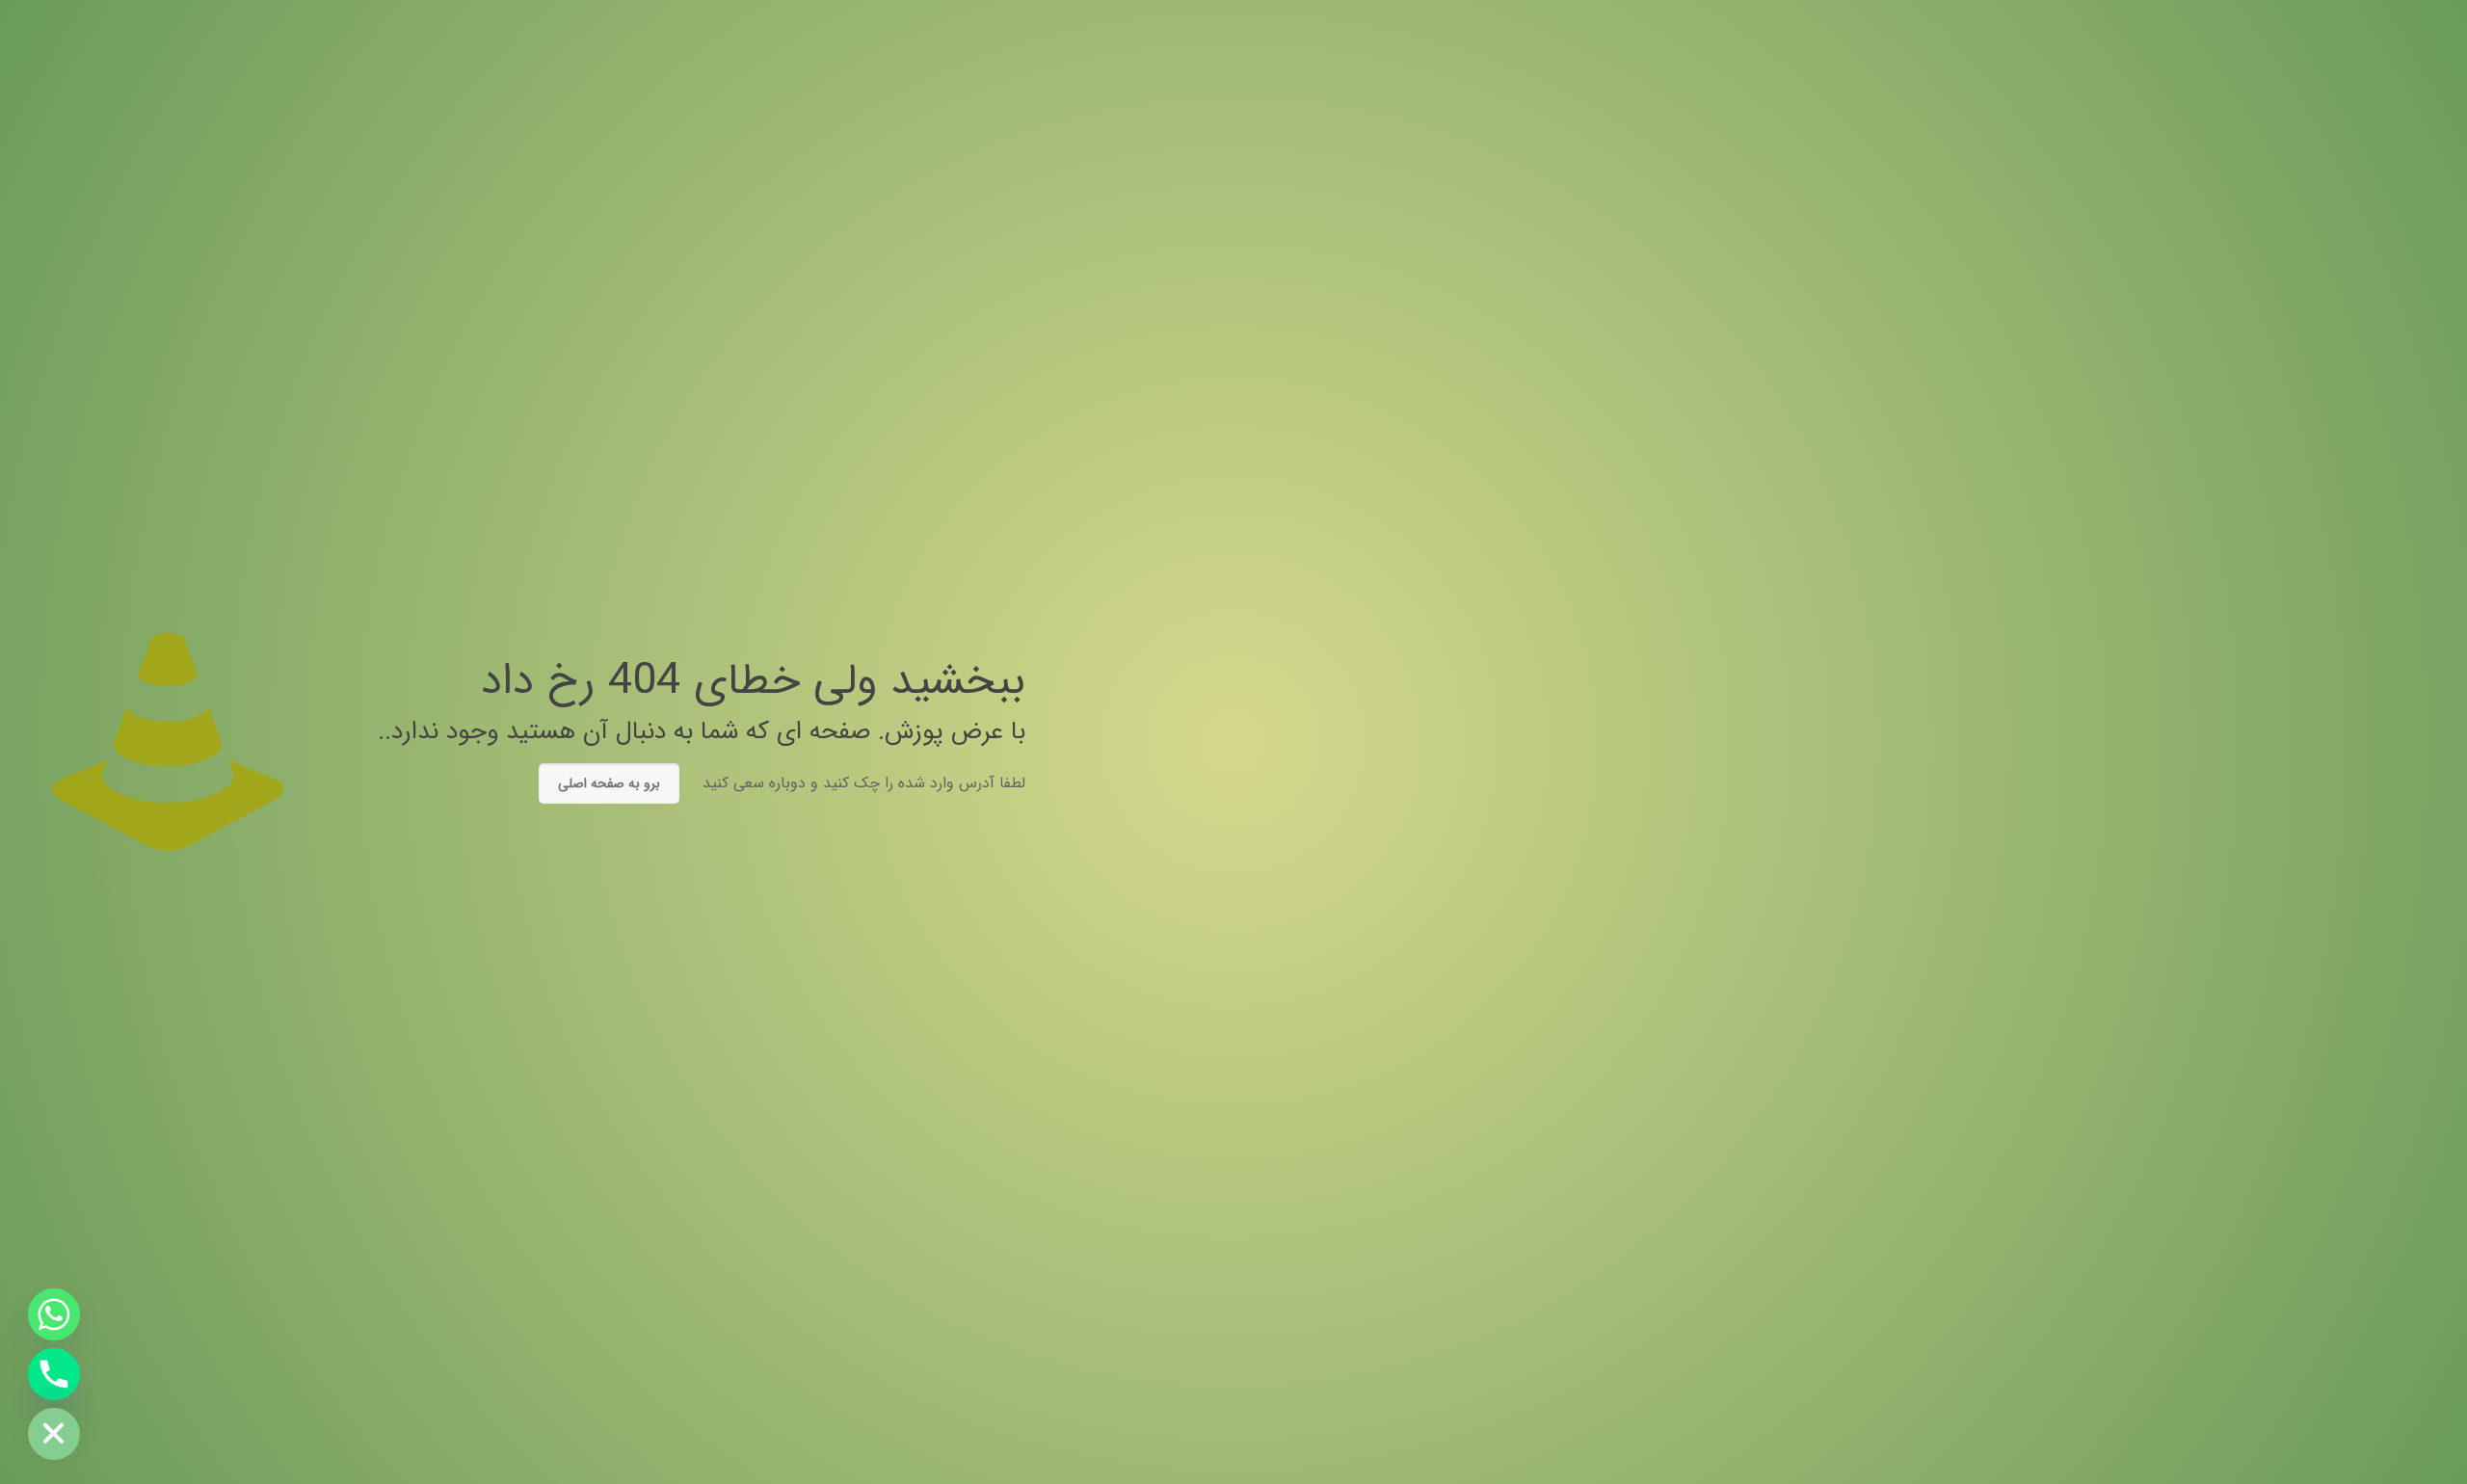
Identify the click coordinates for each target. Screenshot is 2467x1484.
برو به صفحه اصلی (609, 783)
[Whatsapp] (54, 1314)
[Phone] (54, 1374)
